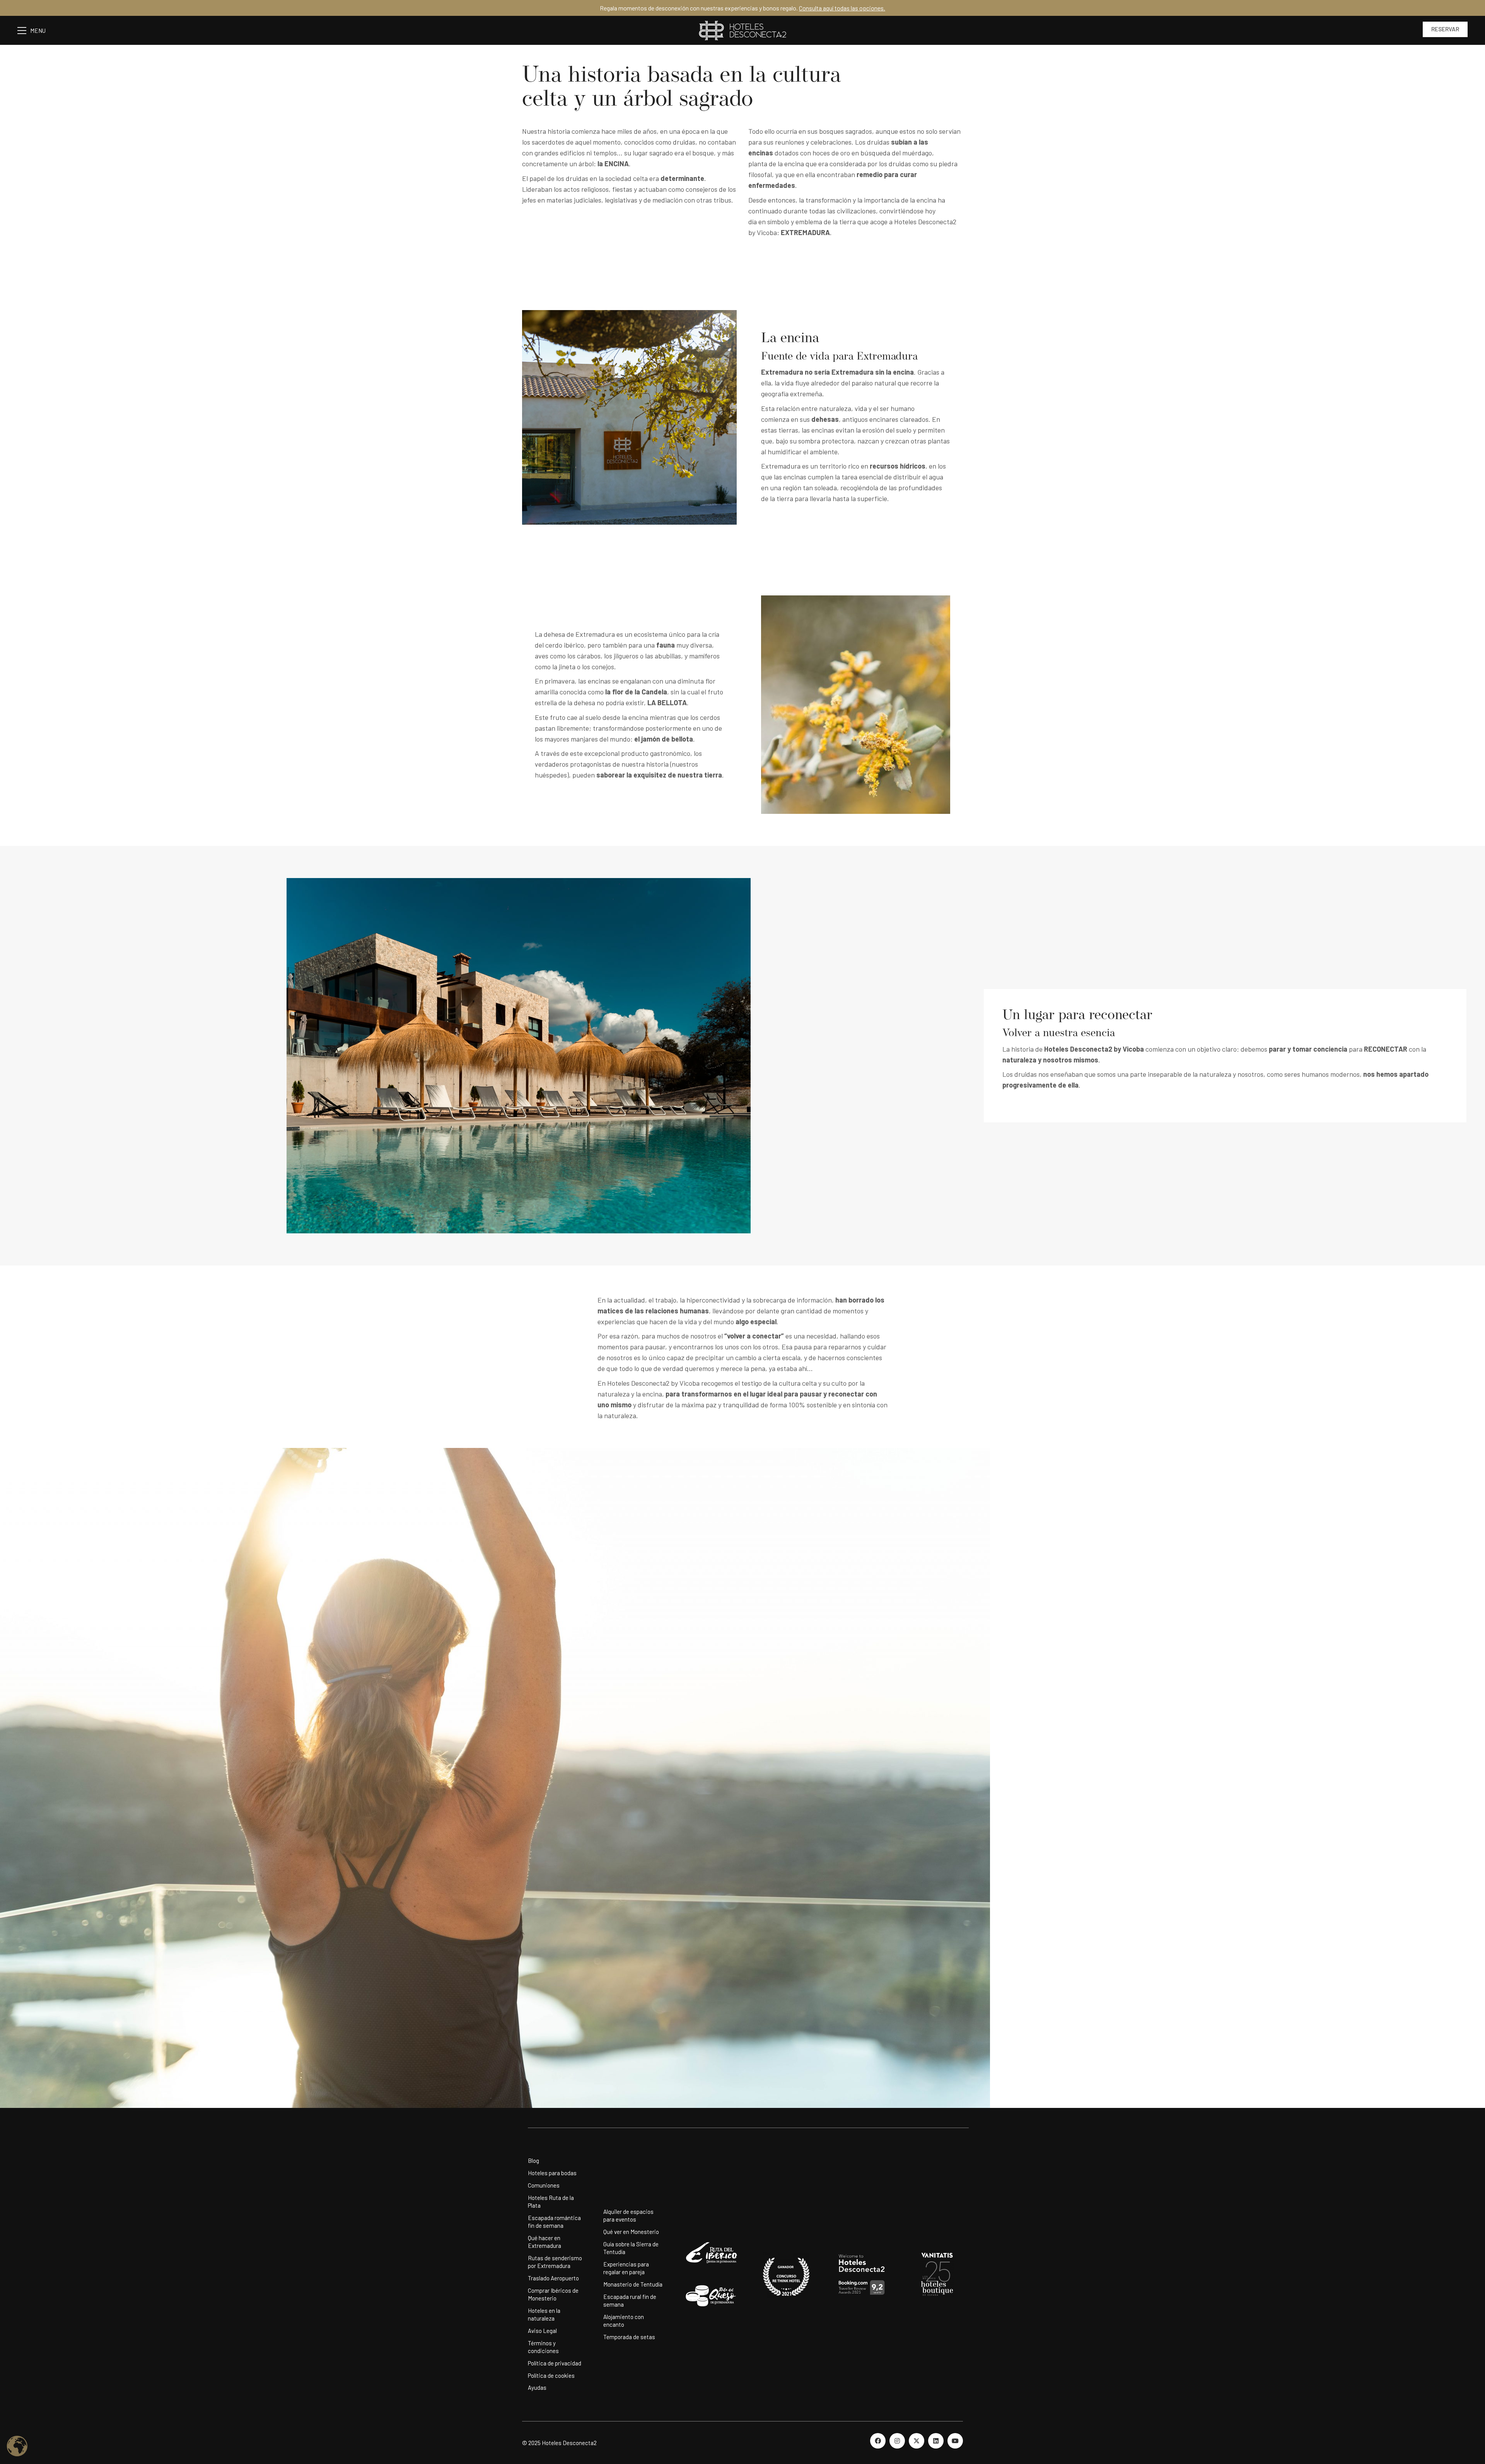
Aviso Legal (542, 2331)
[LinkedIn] (936, 2441)
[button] (35, 31)
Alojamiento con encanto (624, 2321)
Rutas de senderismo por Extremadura (555, 2262)
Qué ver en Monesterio (631, 2232)
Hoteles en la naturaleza (544, 2314)
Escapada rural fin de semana (630, 2300)
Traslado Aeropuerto (553, 2278)
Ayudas (537, 2387)
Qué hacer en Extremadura (544, 2242)
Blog (533, 2160)
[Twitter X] (917, 2441)
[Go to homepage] (742, 30)
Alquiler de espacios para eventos (628, 2215)
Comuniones (544, 2185)
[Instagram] (897, 2441)
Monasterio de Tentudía (633, 2284)
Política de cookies (551, 2375)
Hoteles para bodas (552, 2173)
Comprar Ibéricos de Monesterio (553, 2294)
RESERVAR (1445, 29)
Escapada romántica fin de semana (554, 2222)
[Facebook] (878, 2441)
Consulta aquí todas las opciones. (842, 8)
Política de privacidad (555, 2363)
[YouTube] (955, 2441)
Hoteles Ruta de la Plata (551, 2201)
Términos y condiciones (543, 2347)
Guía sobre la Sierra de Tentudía (631, 2248)
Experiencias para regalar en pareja (626, 2268)
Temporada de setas (629, 2337)
